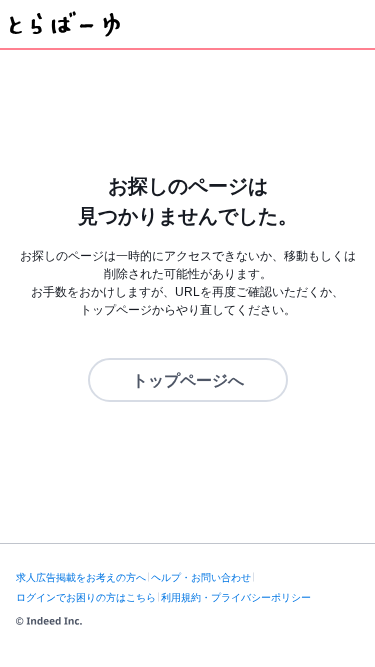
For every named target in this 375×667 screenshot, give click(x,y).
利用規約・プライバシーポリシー (236, 597)
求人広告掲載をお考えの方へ (81, 577)
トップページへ (188, 380)
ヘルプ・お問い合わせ (201, 577)
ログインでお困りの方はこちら (86, 597)
